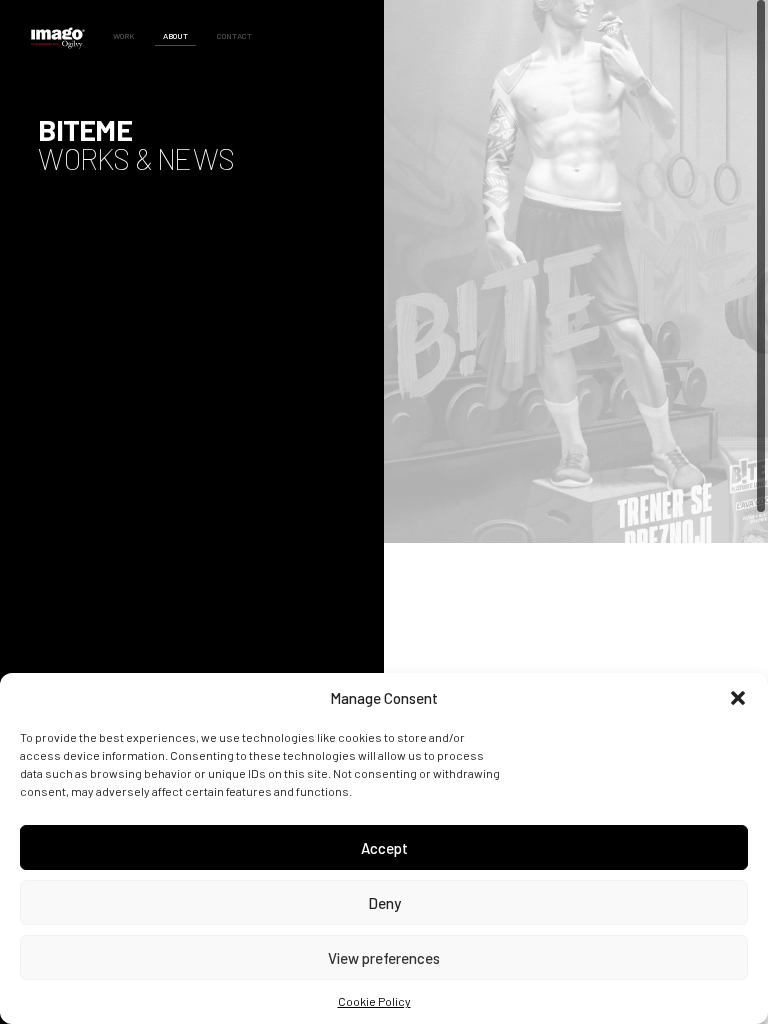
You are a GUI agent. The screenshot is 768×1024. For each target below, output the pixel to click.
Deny (384, 903)
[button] (738, 698)
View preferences (384, 958)
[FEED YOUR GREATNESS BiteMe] (576, 271)
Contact (234, 36)
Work (124, 36)
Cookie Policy (374, 1001)
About (175, 36)
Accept (384, 848)
